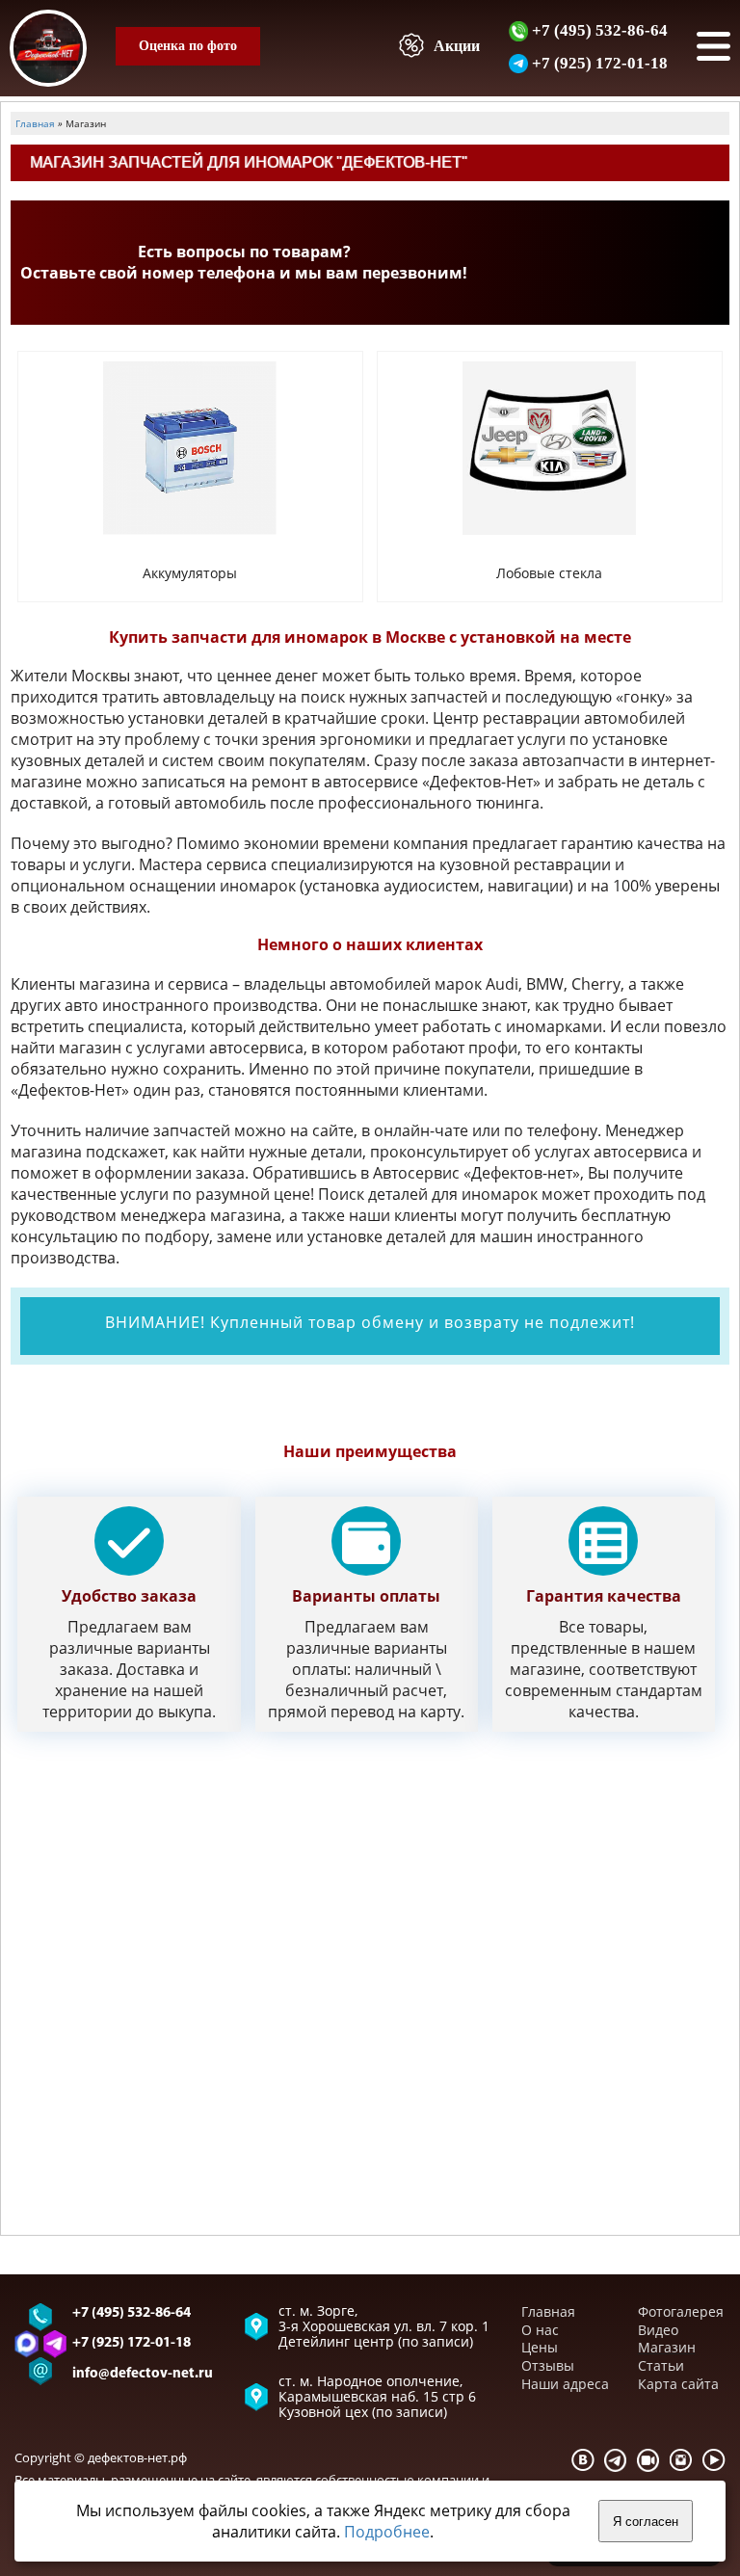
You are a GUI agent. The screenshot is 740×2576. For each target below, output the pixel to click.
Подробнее (387, 2532)
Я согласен (646, 2522)
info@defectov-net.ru (143, 2374)
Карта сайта (678, 2384)
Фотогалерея (681, 2311)
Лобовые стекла (549, 573)
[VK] (583, 2460)
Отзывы (548, 2365)
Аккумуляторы (190, 573)
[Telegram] (616, 2460)
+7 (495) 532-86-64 (598, 30)
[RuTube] (648, 2460)
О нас (540, 2330)
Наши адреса (565, 2384)
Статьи (661, 2365)
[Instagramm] (681, 2460)
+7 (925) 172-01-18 (598, 63)
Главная (548, 2311)
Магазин (667, 2347)
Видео (658, 2330)
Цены (540, 2347)
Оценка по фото (188, 46)
